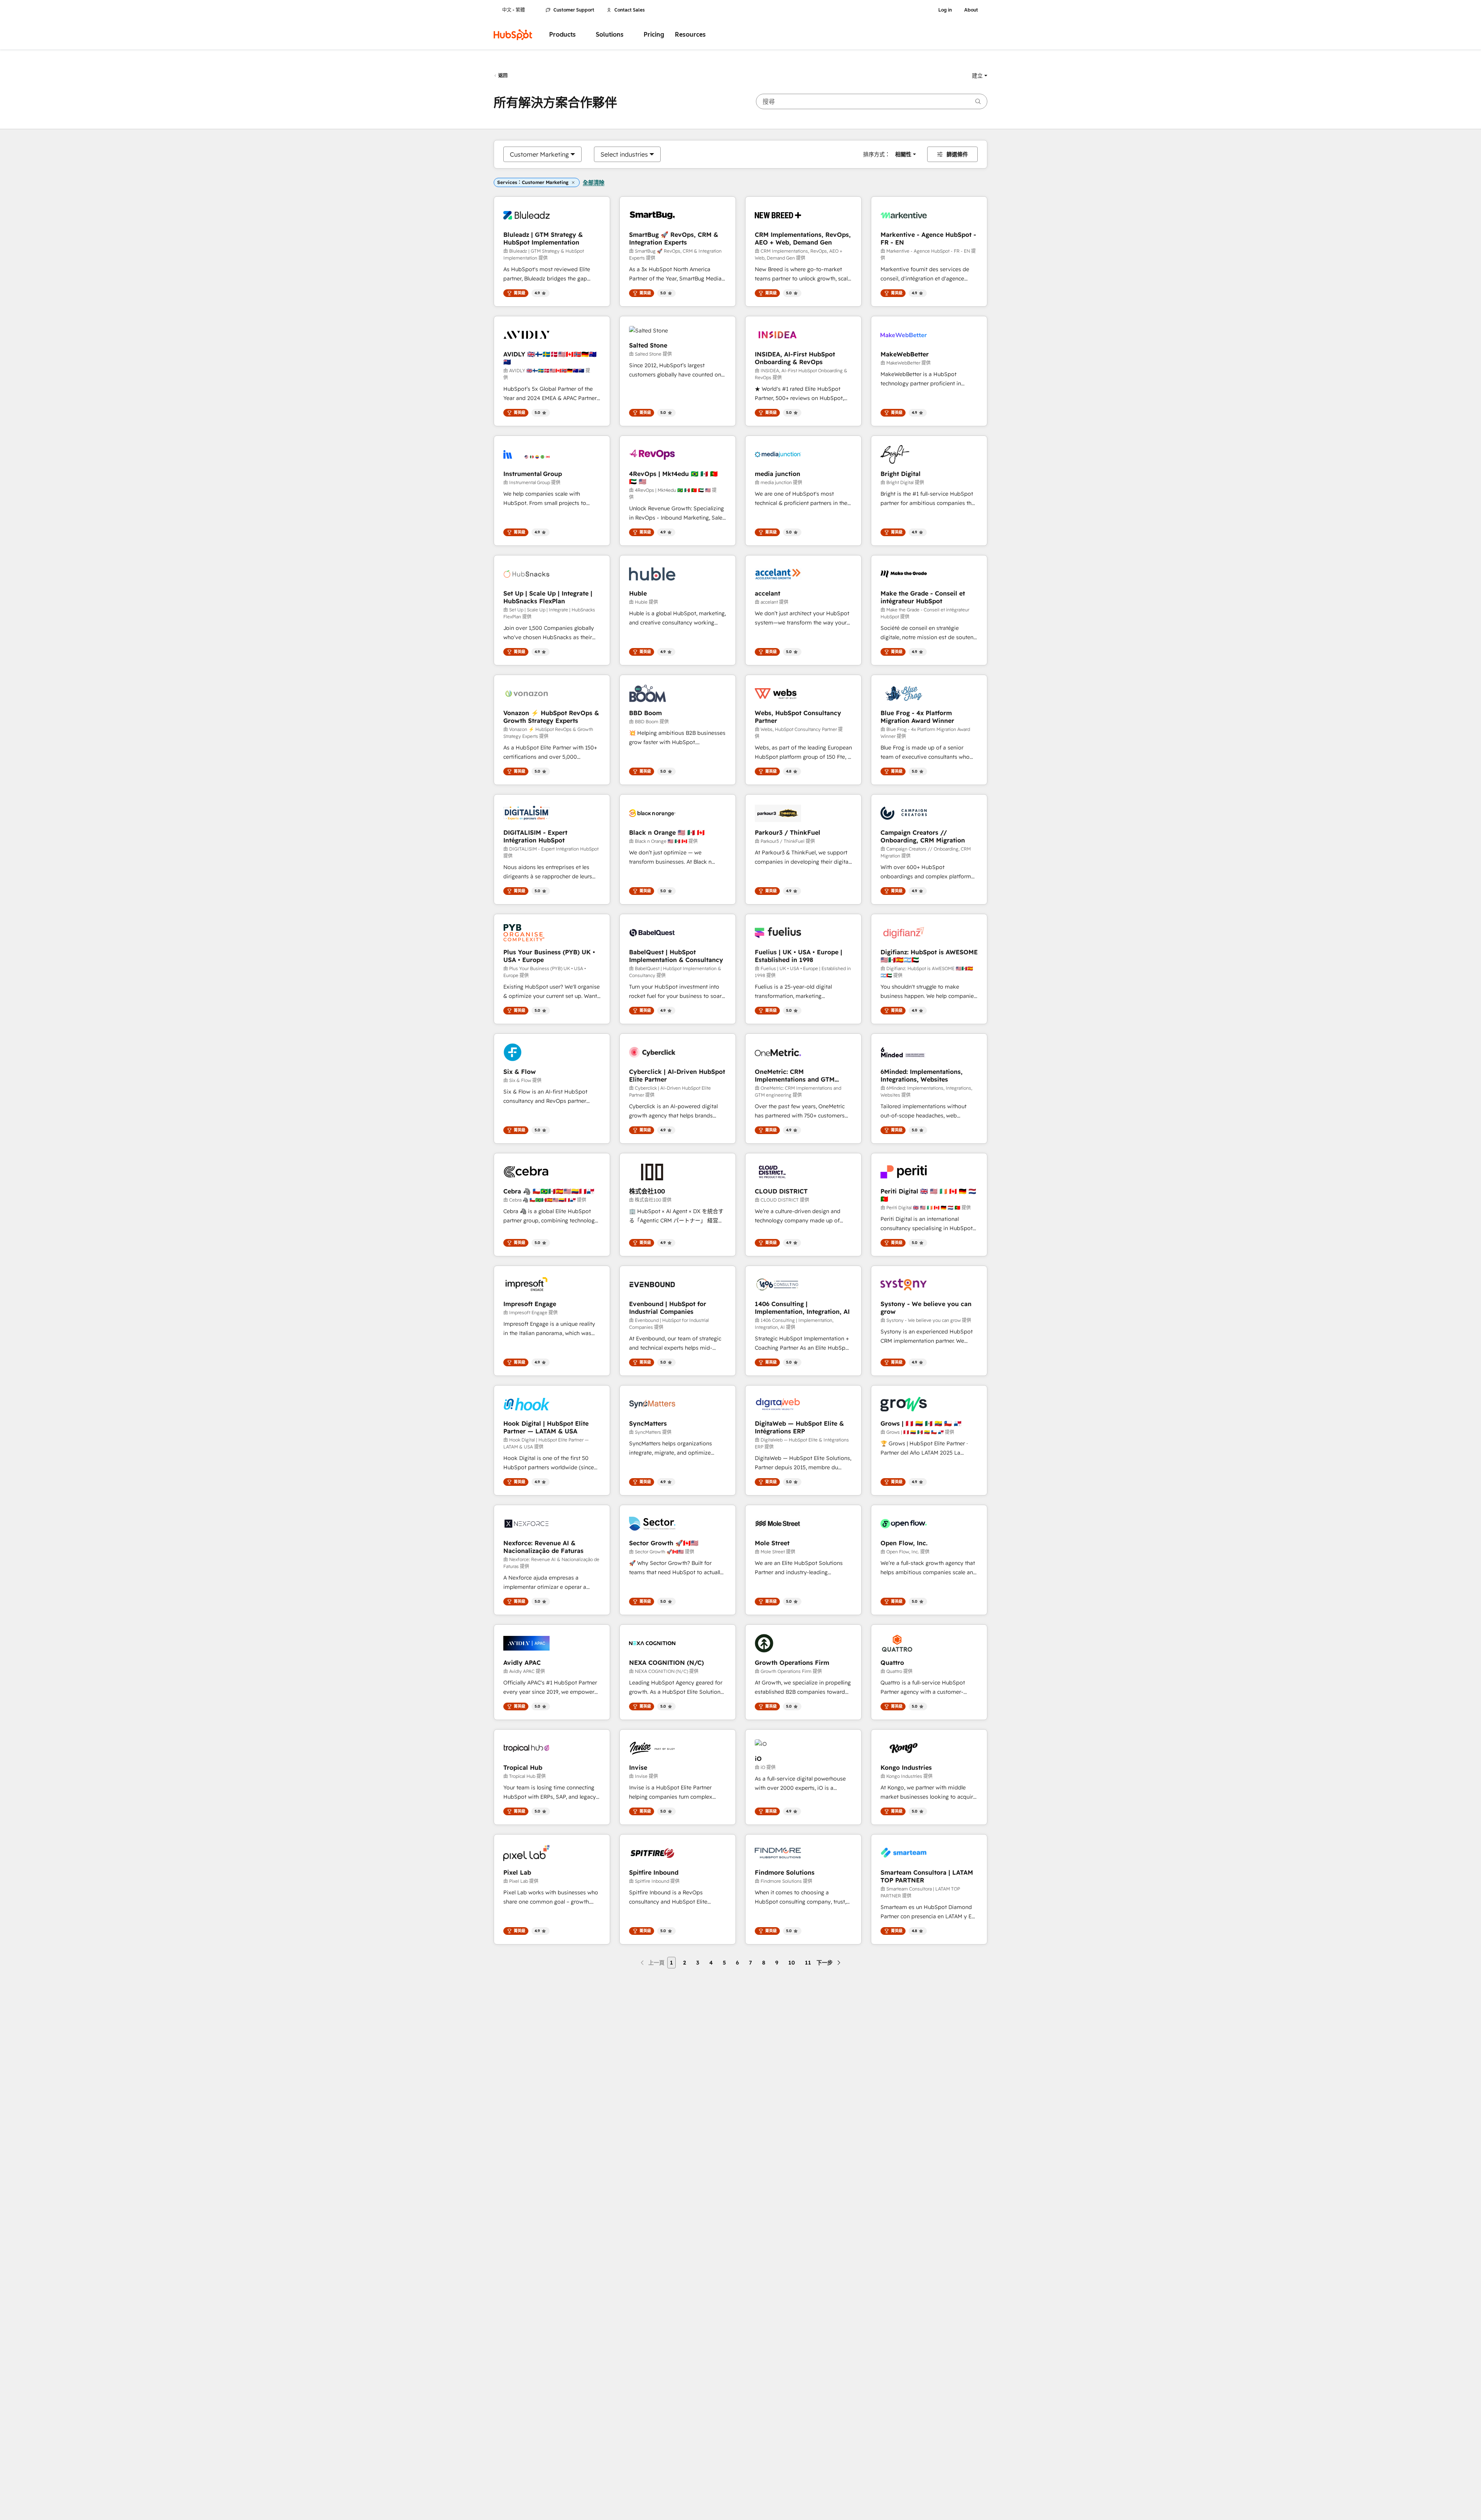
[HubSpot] (513, 35)
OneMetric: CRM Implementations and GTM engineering (795, 1075)
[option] (539, 154)
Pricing (654, 35)
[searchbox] (872, 101)
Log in (945, 10)
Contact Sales (630, 10)
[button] (980, 76)
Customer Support (574, 10)
